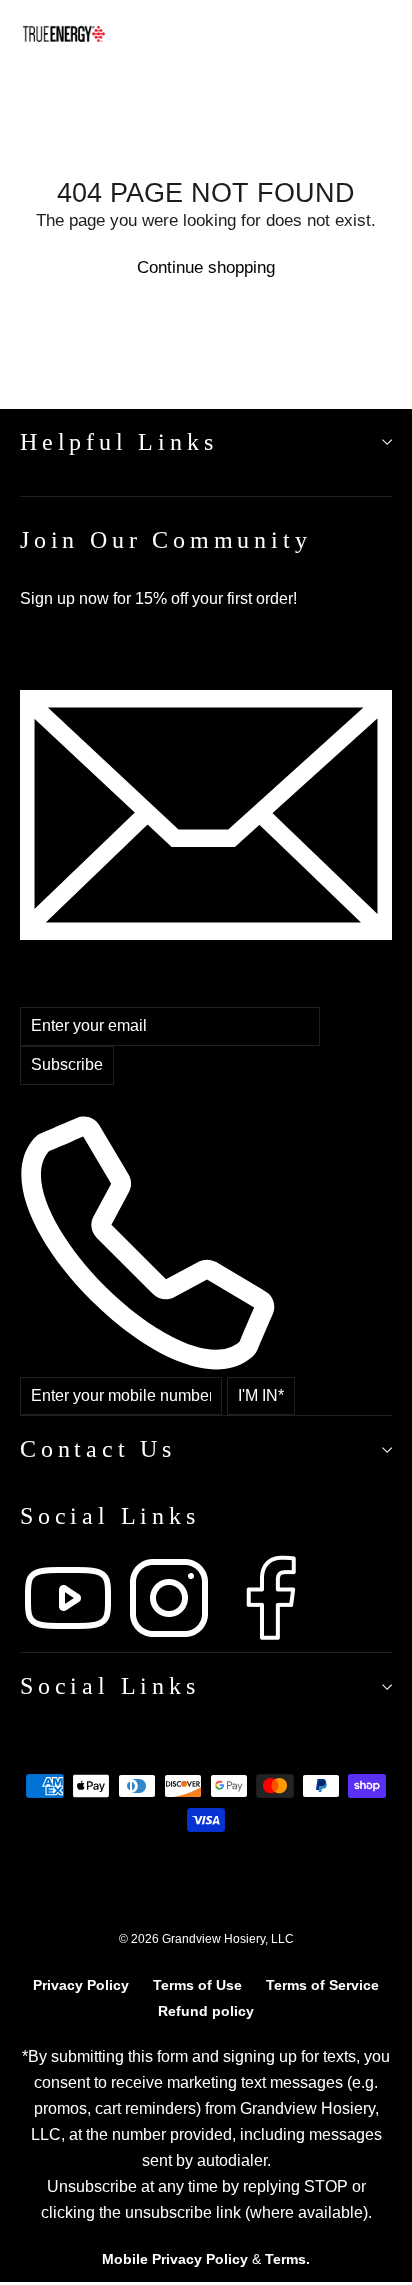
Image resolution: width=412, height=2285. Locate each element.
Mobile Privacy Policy (175, 2259)
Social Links (110, 1686)
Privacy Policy (81, 1985)
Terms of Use (197, 1985)
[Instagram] (171, 1640)
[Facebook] (270, 1640)
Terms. (287, 2259)
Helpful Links (118, 442)
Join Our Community (165, 540)
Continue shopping (206, 267)
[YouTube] (70, 1640)
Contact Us (98, 1449)
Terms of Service (322, 1985)
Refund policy (206, 2011)
